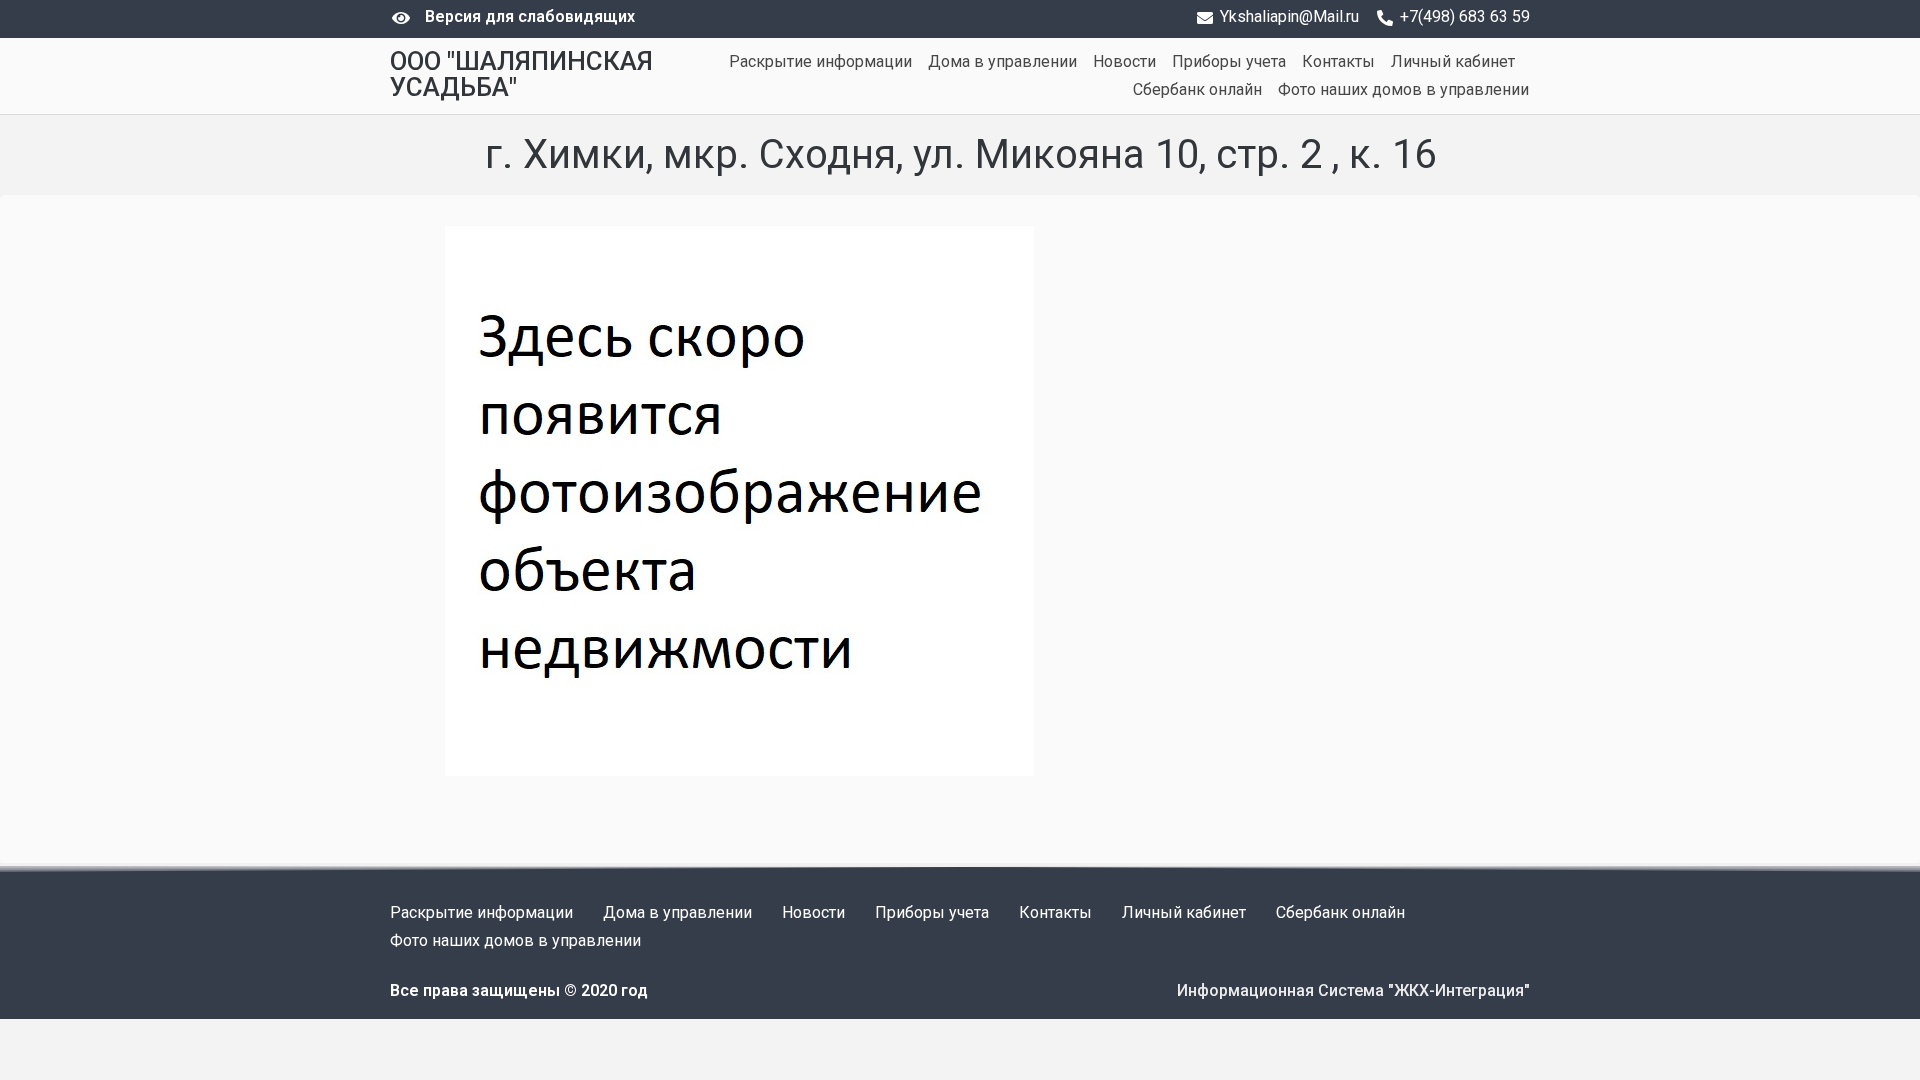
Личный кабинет (1453, 61)
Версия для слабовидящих (530, 16)
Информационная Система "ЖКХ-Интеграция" (1353, 990)
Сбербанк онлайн (1197, 89)
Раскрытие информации (820, 61)
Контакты (1338, 61)
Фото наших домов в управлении (1403, 89)
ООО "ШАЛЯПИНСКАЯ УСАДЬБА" (521, 74)
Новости (1124, 61)
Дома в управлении (1002, 61)
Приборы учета (1229, 61)
